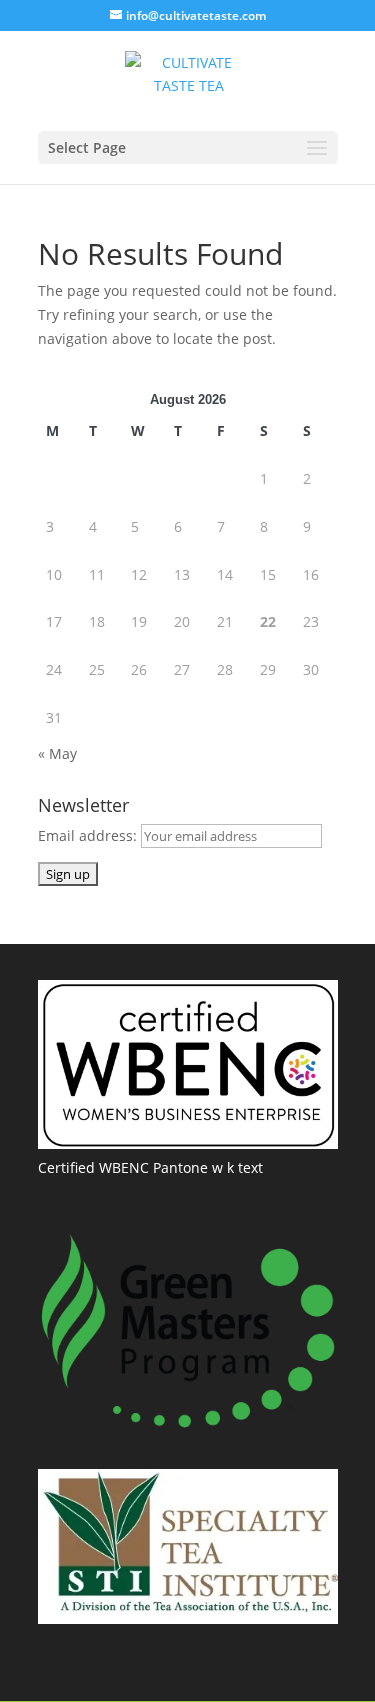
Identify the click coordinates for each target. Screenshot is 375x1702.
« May (57, 753)
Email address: (89, 835)
